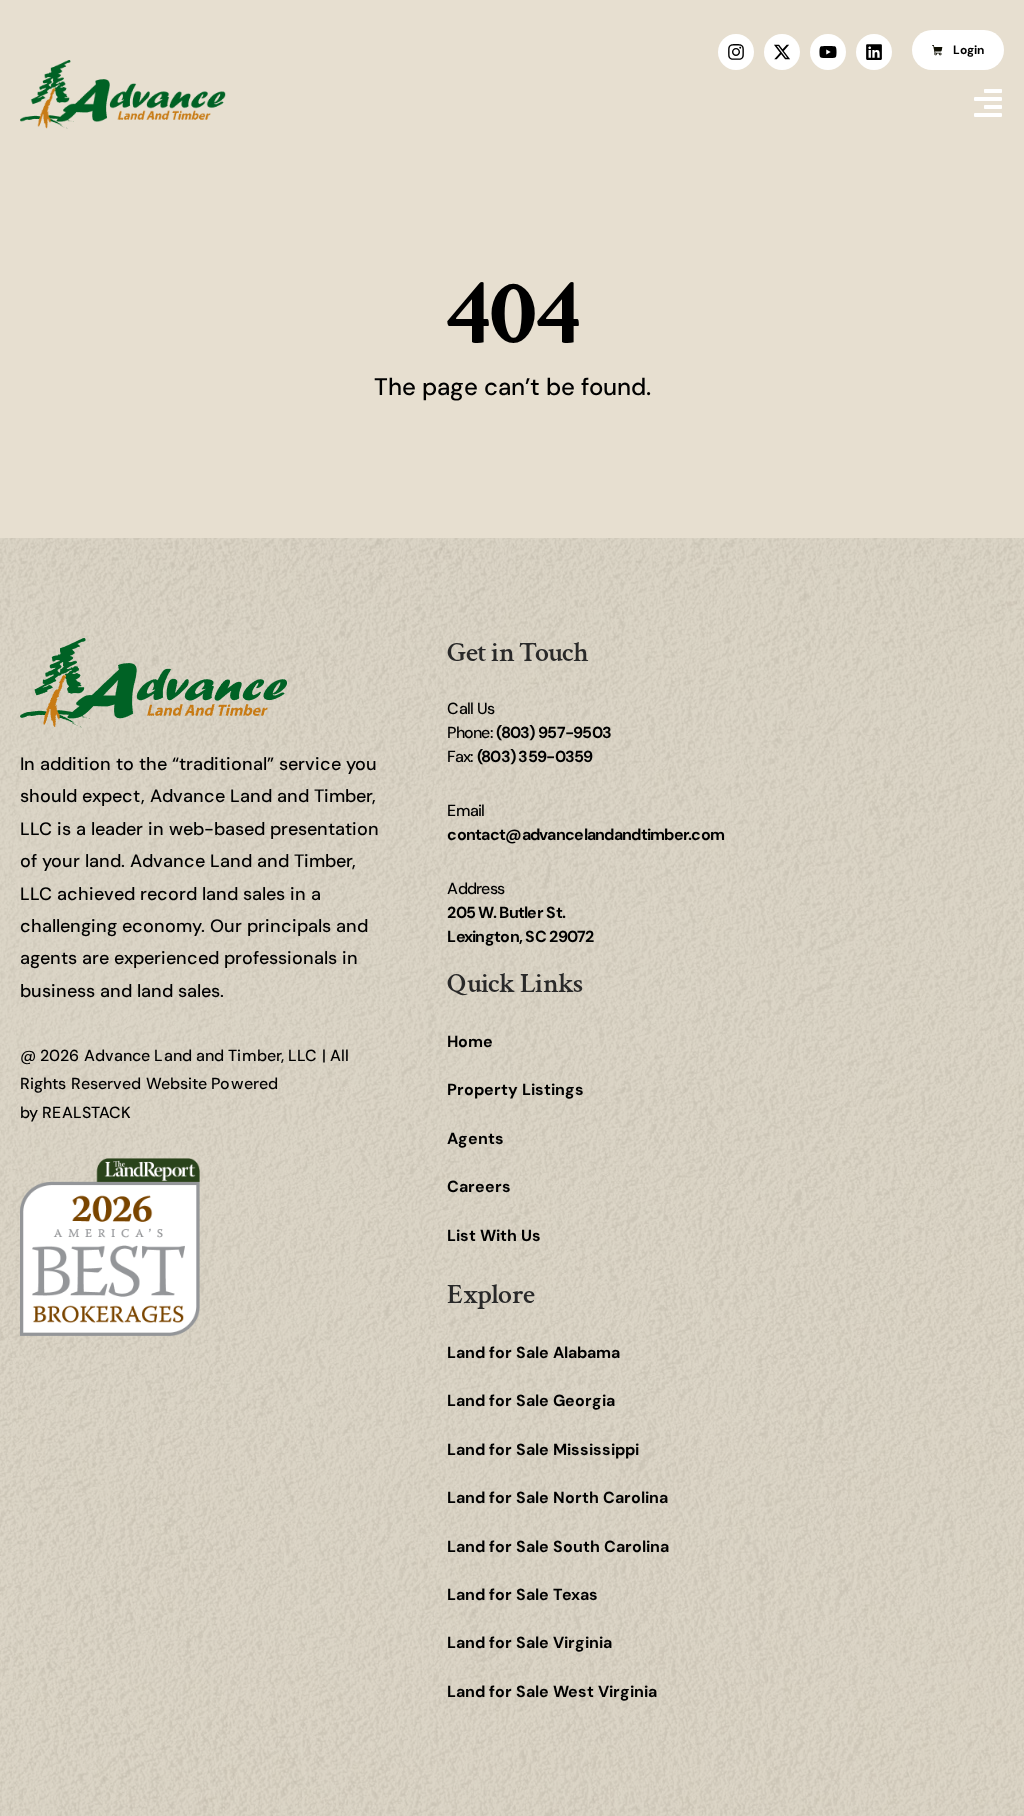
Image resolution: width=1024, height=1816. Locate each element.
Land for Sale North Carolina (557, 1497)
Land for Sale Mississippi (543, 1449)
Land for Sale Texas (522, 1594)
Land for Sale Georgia (531, 1400)
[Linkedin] (874, 52)
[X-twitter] (782, 52)
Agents (475, 1138)
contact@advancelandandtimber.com (585, 834)
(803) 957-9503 (553, 732)
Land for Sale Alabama (533, 1352)
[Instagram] (736, 52)
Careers (479, 1186)
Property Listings (515, 1089)
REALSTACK (86, 1112)
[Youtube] (828, 52)
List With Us (494, 1235)
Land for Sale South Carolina (558, 1546)
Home (470, 1041)
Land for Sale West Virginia (552, 1691)
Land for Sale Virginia (529, 1642)
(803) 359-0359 (535, 756)
